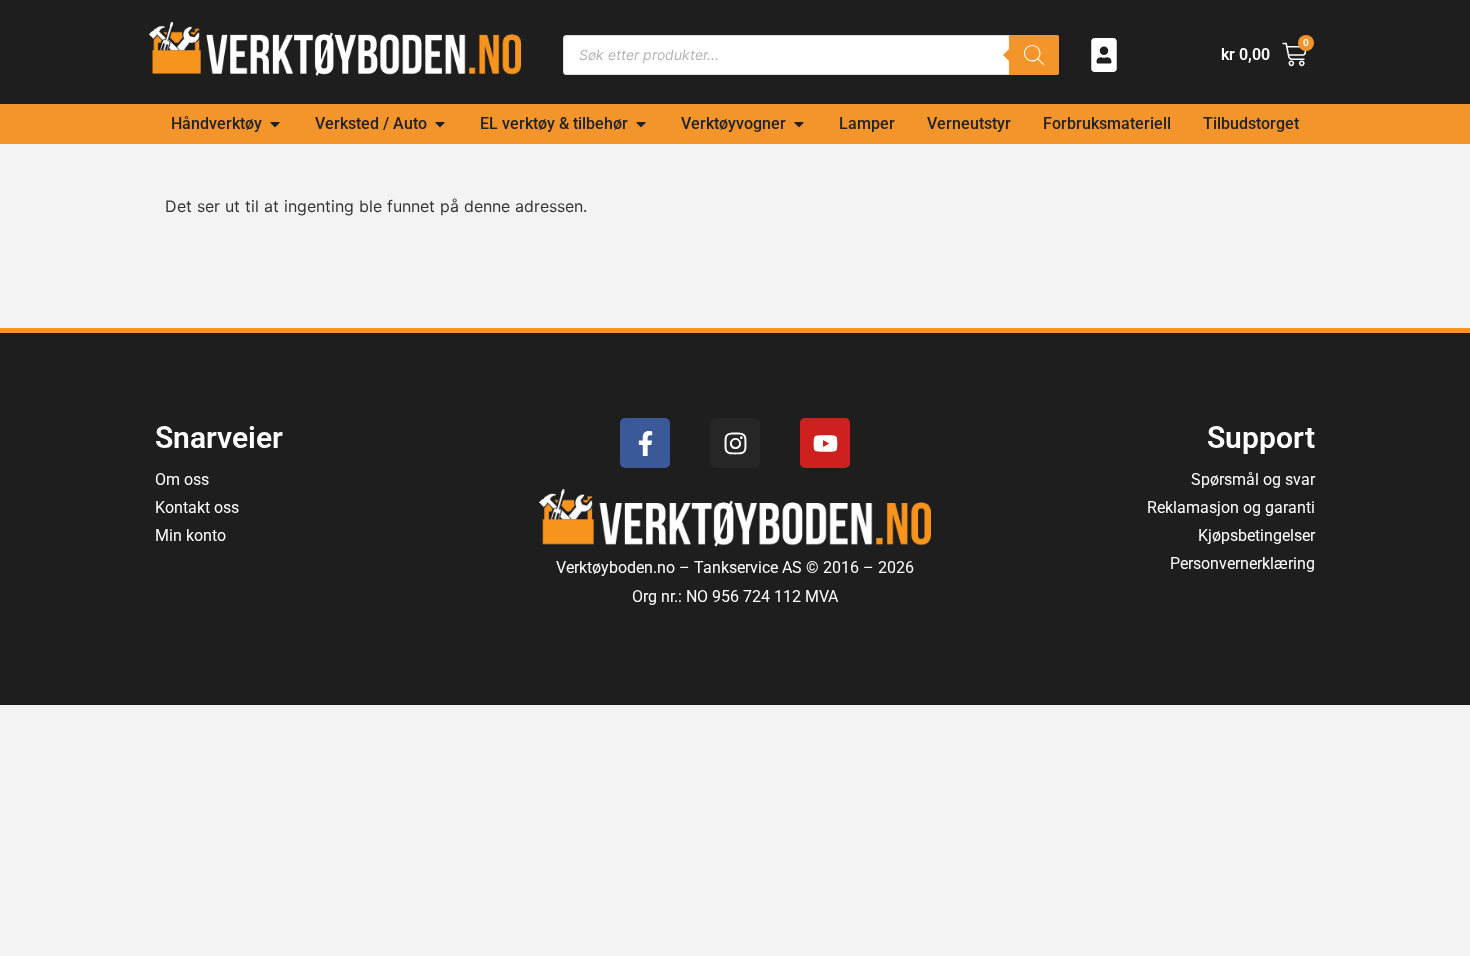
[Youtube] (825, 443)
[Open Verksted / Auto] (440, 124)
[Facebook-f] (645, 443)
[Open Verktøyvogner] (799, 124)
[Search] (1034, 55)
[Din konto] (1104, 55)
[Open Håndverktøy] (275, 124)
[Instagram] (735, 443)
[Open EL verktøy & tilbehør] (641, 124)
